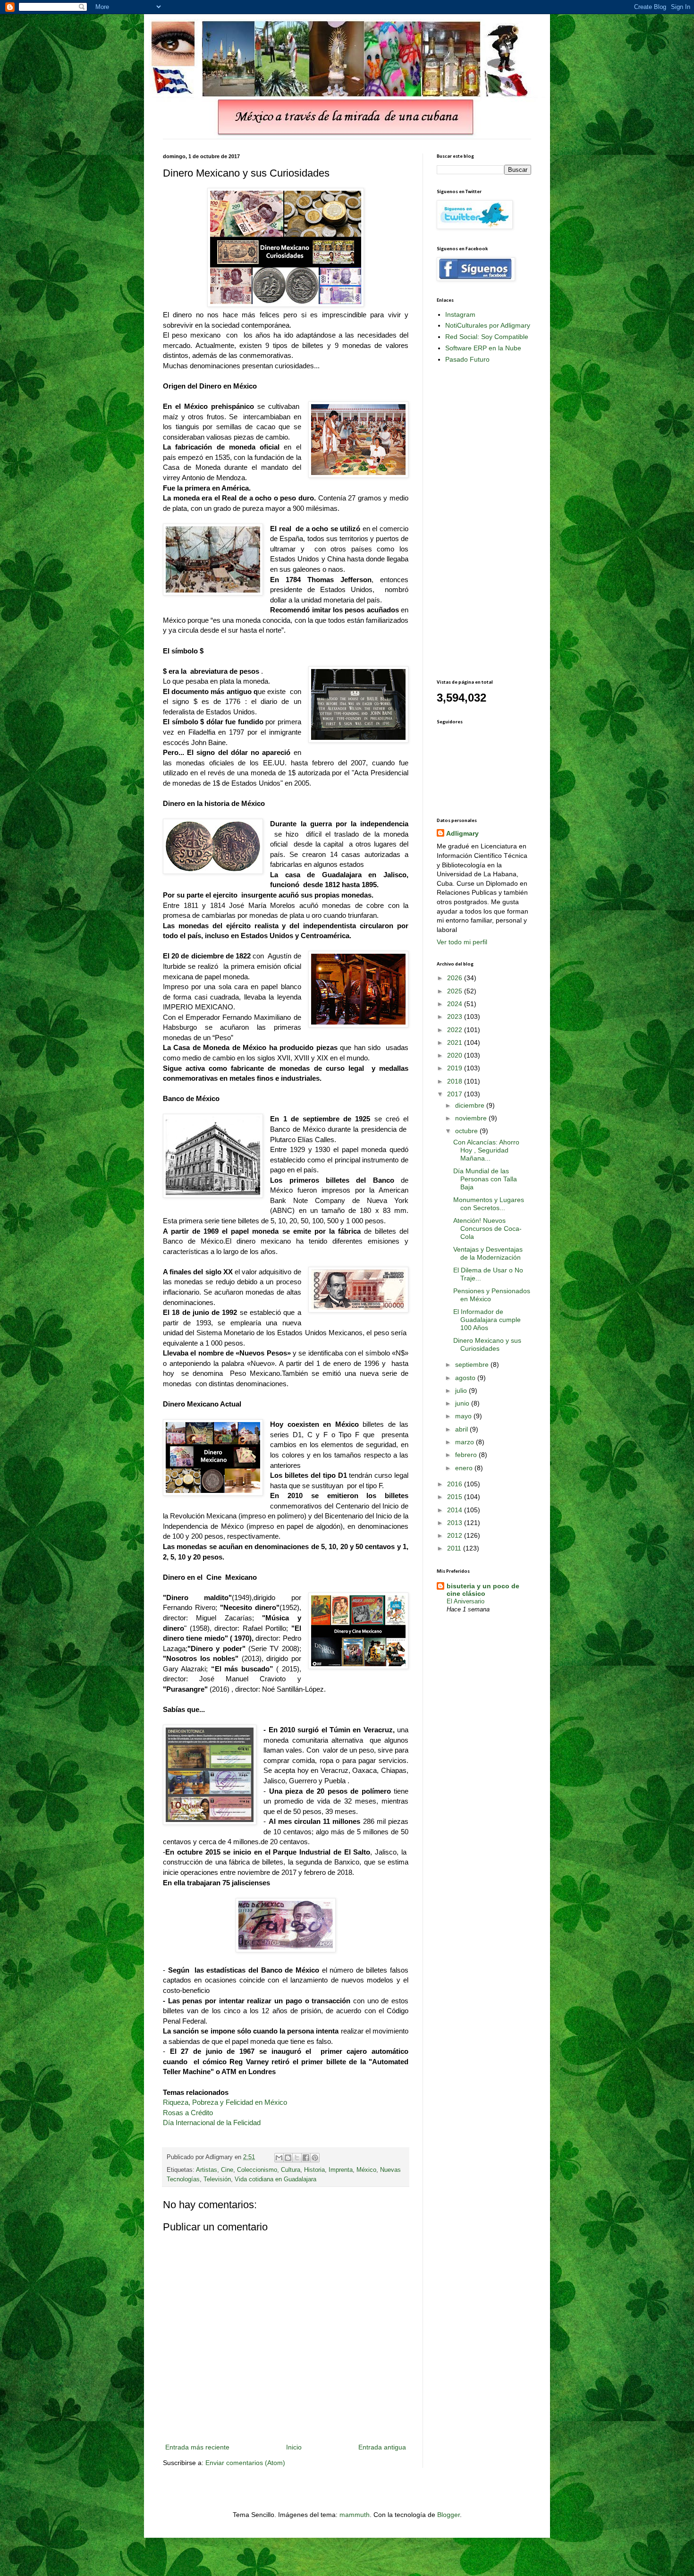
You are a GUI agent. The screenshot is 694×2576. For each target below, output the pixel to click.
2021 (456, 1042)
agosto (466, 1378)
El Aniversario (465, 1601)
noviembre (472, 1118)
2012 (456, 1535)
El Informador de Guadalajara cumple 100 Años (487, 1320)
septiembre (473, 1364)
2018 (456, 1081)
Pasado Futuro (467, 359)
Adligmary (462, 833)
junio (463, 1403)
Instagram (460, 314)
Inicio (294, 2447)
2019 (456, 1068)
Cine (227, 2170)
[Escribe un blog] (288, 2158)
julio (462, 1390)
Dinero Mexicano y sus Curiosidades (487, 1344)
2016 (456, 1484)
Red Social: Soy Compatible (487, 337)
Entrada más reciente (197, 2447)
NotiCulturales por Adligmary (488, 325)
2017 (456, 1094)
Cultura (291, 2170)
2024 (456, 1004)
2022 (456, 1030)
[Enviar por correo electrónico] (279, 2158)
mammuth (355, 2515)
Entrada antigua (382, 2447)
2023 (456, 1017)
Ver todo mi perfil (462, 942)
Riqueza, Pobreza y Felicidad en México (225, 2102)
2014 (456, 1510)
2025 (456, 991)
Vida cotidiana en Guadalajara (275, 2179)
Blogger (449, 2515)
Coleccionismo (257, 2170)
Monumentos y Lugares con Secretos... (489, 1204)
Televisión (217, 2179)
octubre (467, 1131)
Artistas (207, 2170)
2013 (456, 1523)
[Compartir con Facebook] (306, 2158)
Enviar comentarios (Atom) (245, 2463)
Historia (314, 2170)
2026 (456, 978)
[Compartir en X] (297, 2158)
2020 (456, 1055)
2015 (456, 1497)
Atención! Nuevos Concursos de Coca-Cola (487, 1229)
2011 (455, 1548)
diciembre (471, 1105)
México (366, 2170)
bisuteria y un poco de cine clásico (483, 1590)
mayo (464, 1416)
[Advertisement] (474, 521)
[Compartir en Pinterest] (315, 2158)
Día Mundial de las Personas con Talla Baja (485, 1179)
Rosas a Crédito (188, 2113)
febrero (467, 1455)
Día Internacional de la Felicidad (212, 2123)
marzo (465, 1442)
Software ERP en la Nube (483, 348)
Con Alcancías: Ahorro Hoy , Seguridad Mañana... (486, 1150)
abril (462, 1429)
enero (465, 1468)
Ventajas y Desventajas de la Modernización (488, 1253)
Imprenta (341, 2170)
